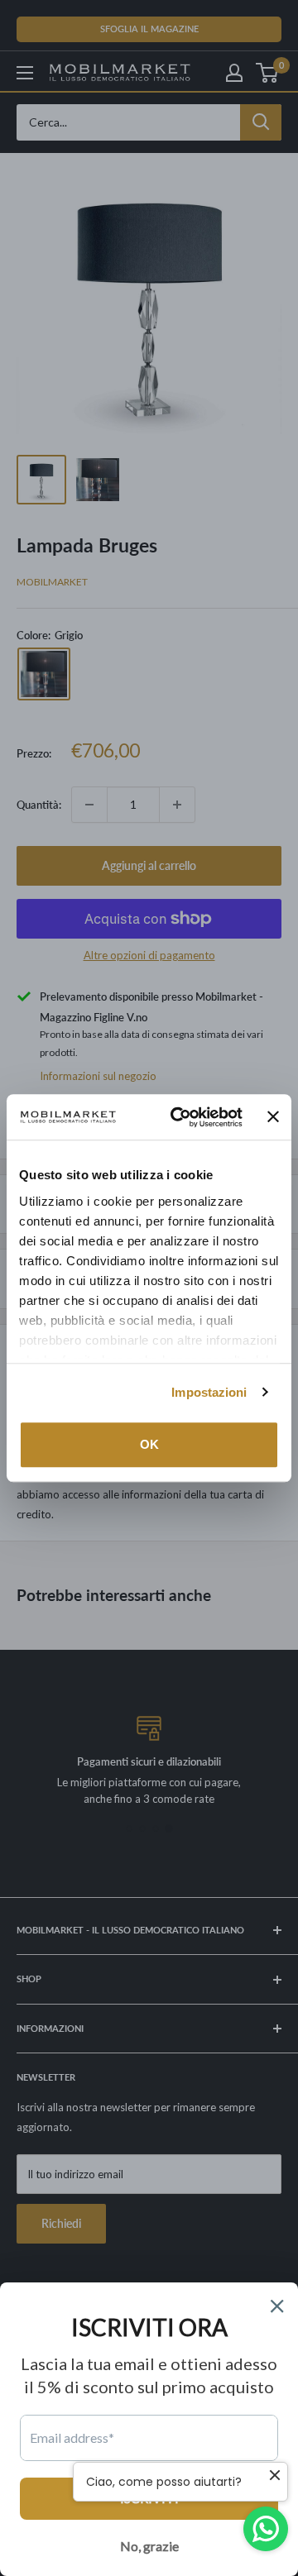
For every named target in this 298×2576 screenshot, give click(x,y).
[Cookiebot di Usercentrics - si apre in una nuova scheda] (180, 1117)
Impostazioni (209, 1392)
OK (149, 1444)
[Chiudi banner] (273, 1117)
